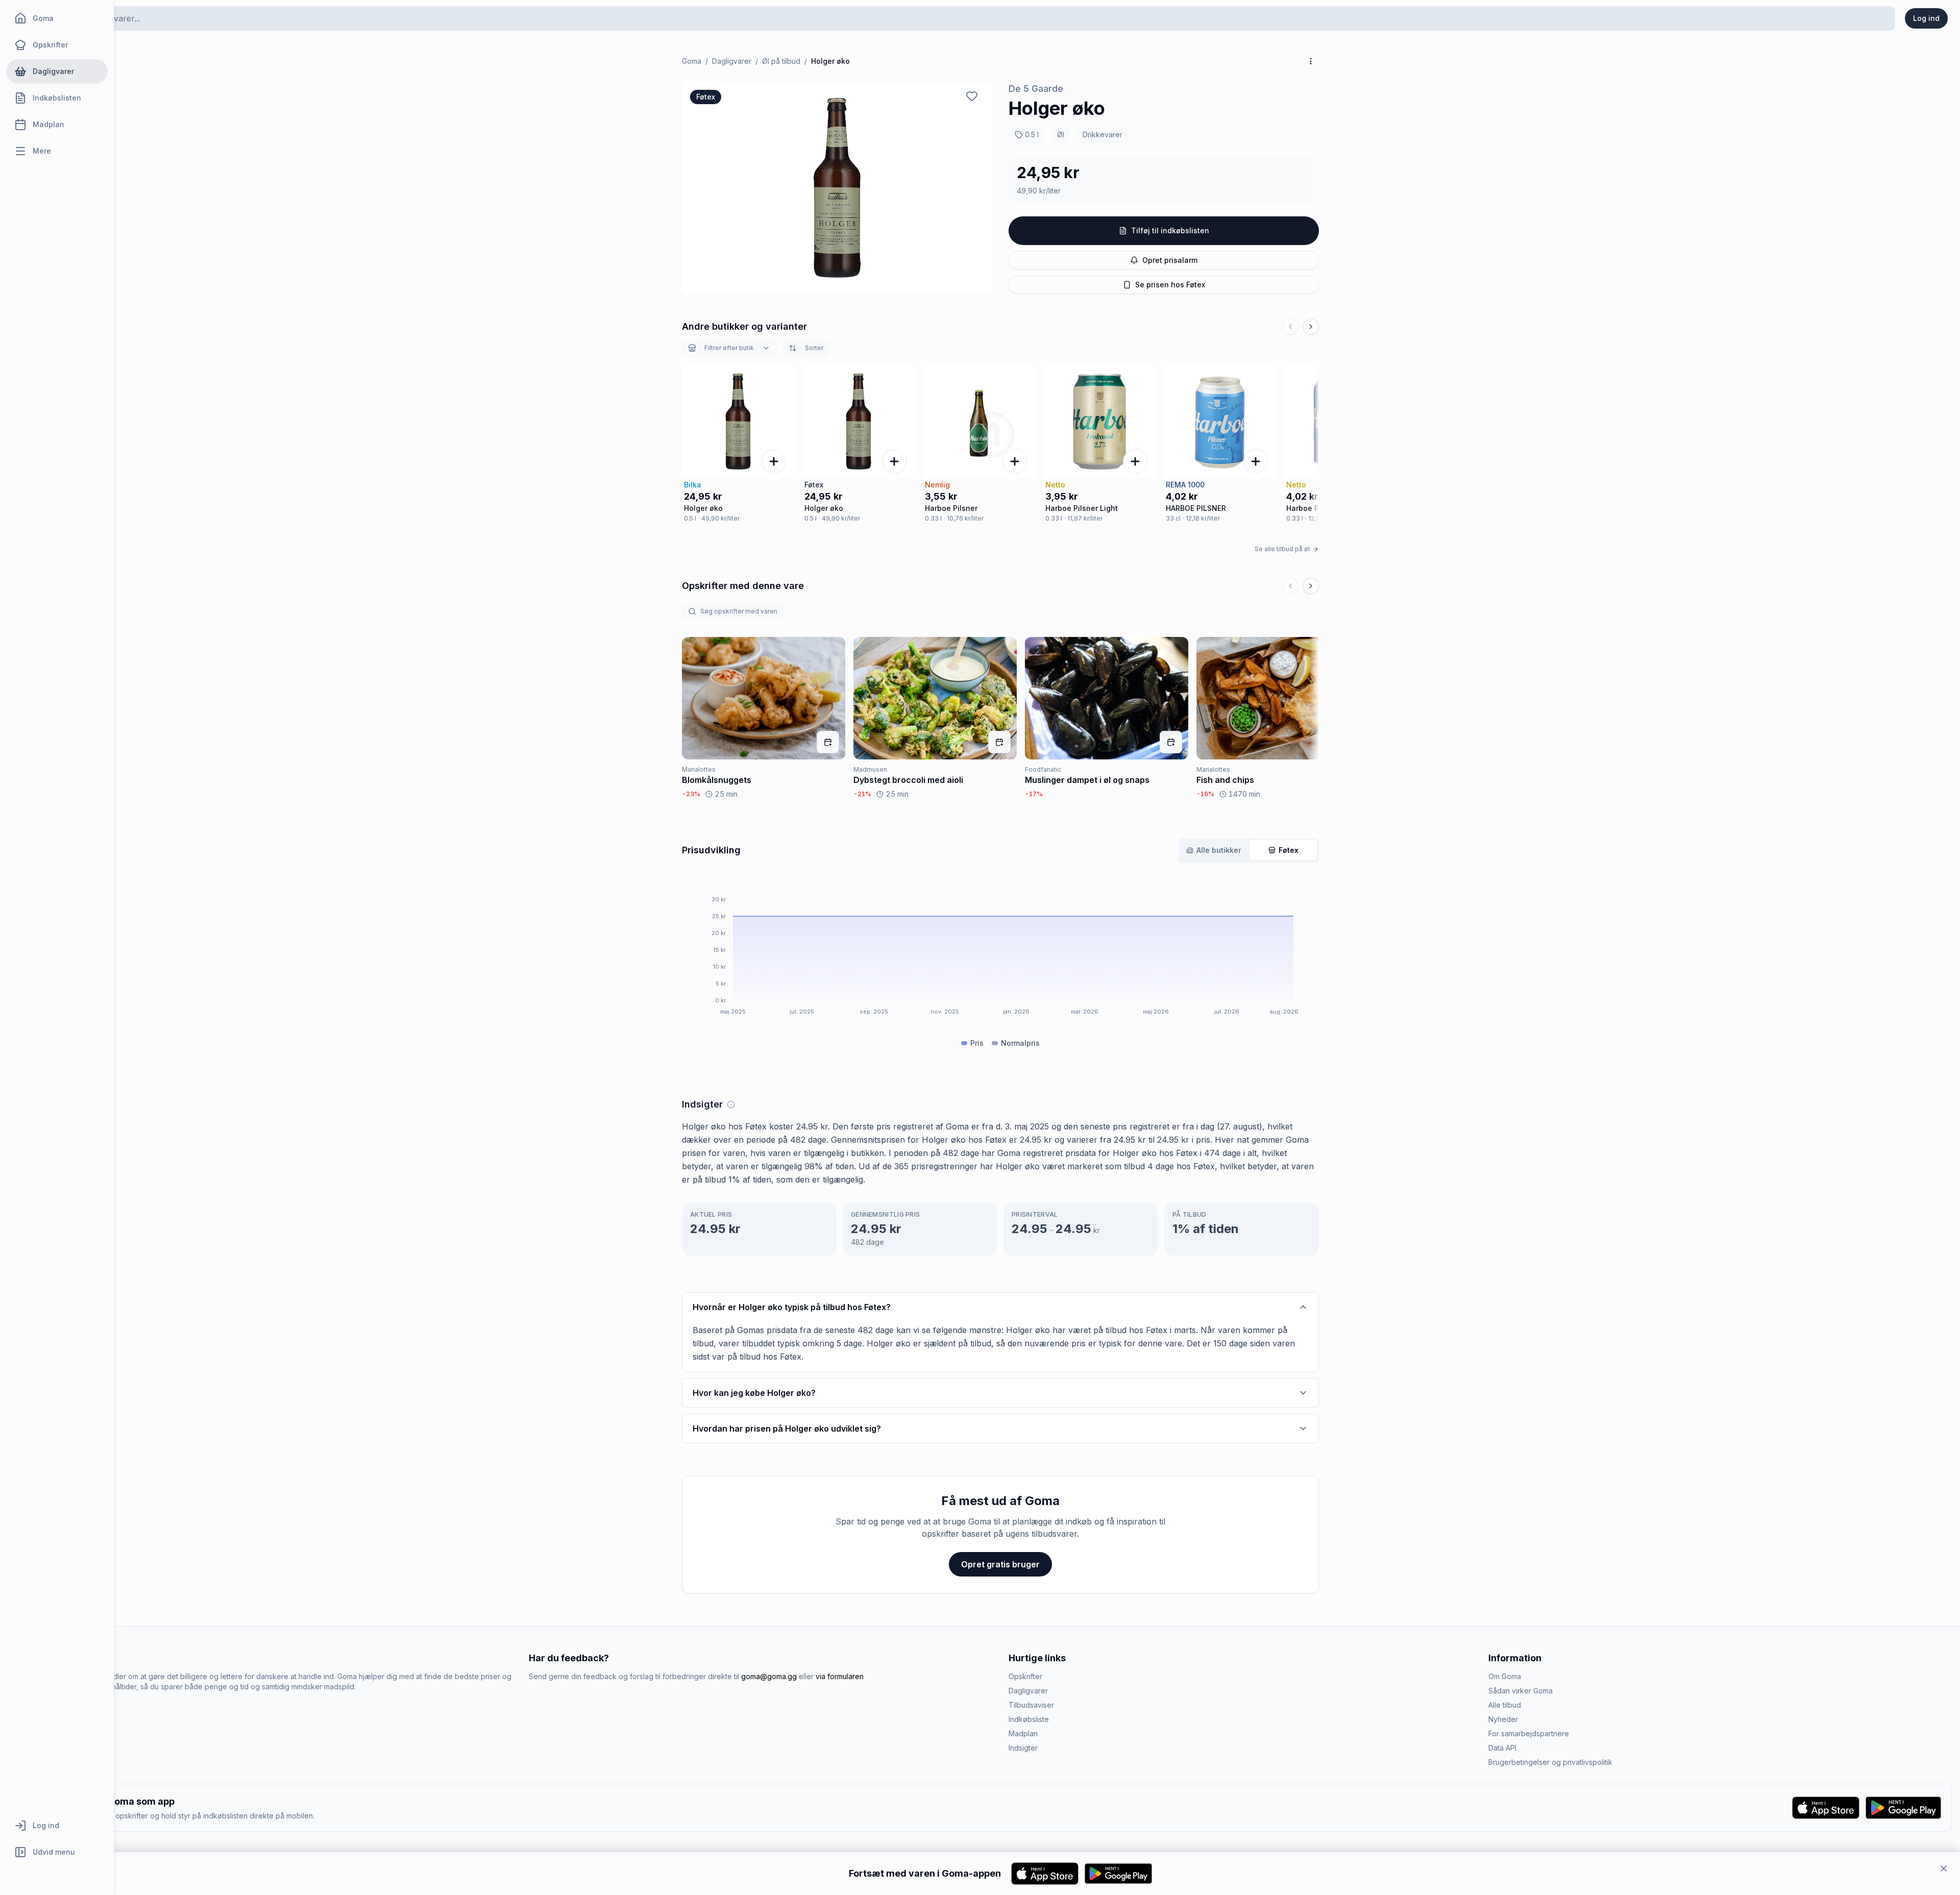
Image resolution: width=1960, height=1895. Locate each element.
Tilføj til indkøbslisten (1170, 230)
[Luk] (1944, 1868)
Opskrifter (1025, 1676)
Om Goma (1505, 1676)
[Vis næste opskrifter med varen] (1311, 586)
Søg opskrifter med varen (739, 611)
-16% (1205, 794)
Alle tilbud (1505, 1705)
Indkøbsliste (1029, 1719)
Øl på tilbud (781, 61)
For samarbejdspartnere (1529, 1733)
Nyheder (1503, 1719)
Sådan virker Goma (1521, 1691)
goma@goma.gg (769, 1676)
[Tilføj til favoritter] (972, 96)
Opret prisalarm (1170, 260)
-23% (691, 794)
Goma (692, 61)
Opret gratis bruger (1000, 1564)
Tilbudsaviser (1031, 1705)
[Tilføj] (774, 461)
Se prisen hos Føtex (1170, 285)
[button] (837, 188)
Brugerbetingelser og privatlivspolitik (1550, 1762)
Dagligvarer (732, 61)
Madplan (1023, 1733)
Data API (1502, 1748)
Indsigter (1023, 1748)
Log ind (1926, 18)
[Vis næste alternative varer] (1311, 327)
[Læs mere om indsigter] (731, 1104)
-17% (1034, 794)
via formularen (840, 1676)
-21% (862, 794)
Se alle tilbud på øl (1282, 549)
